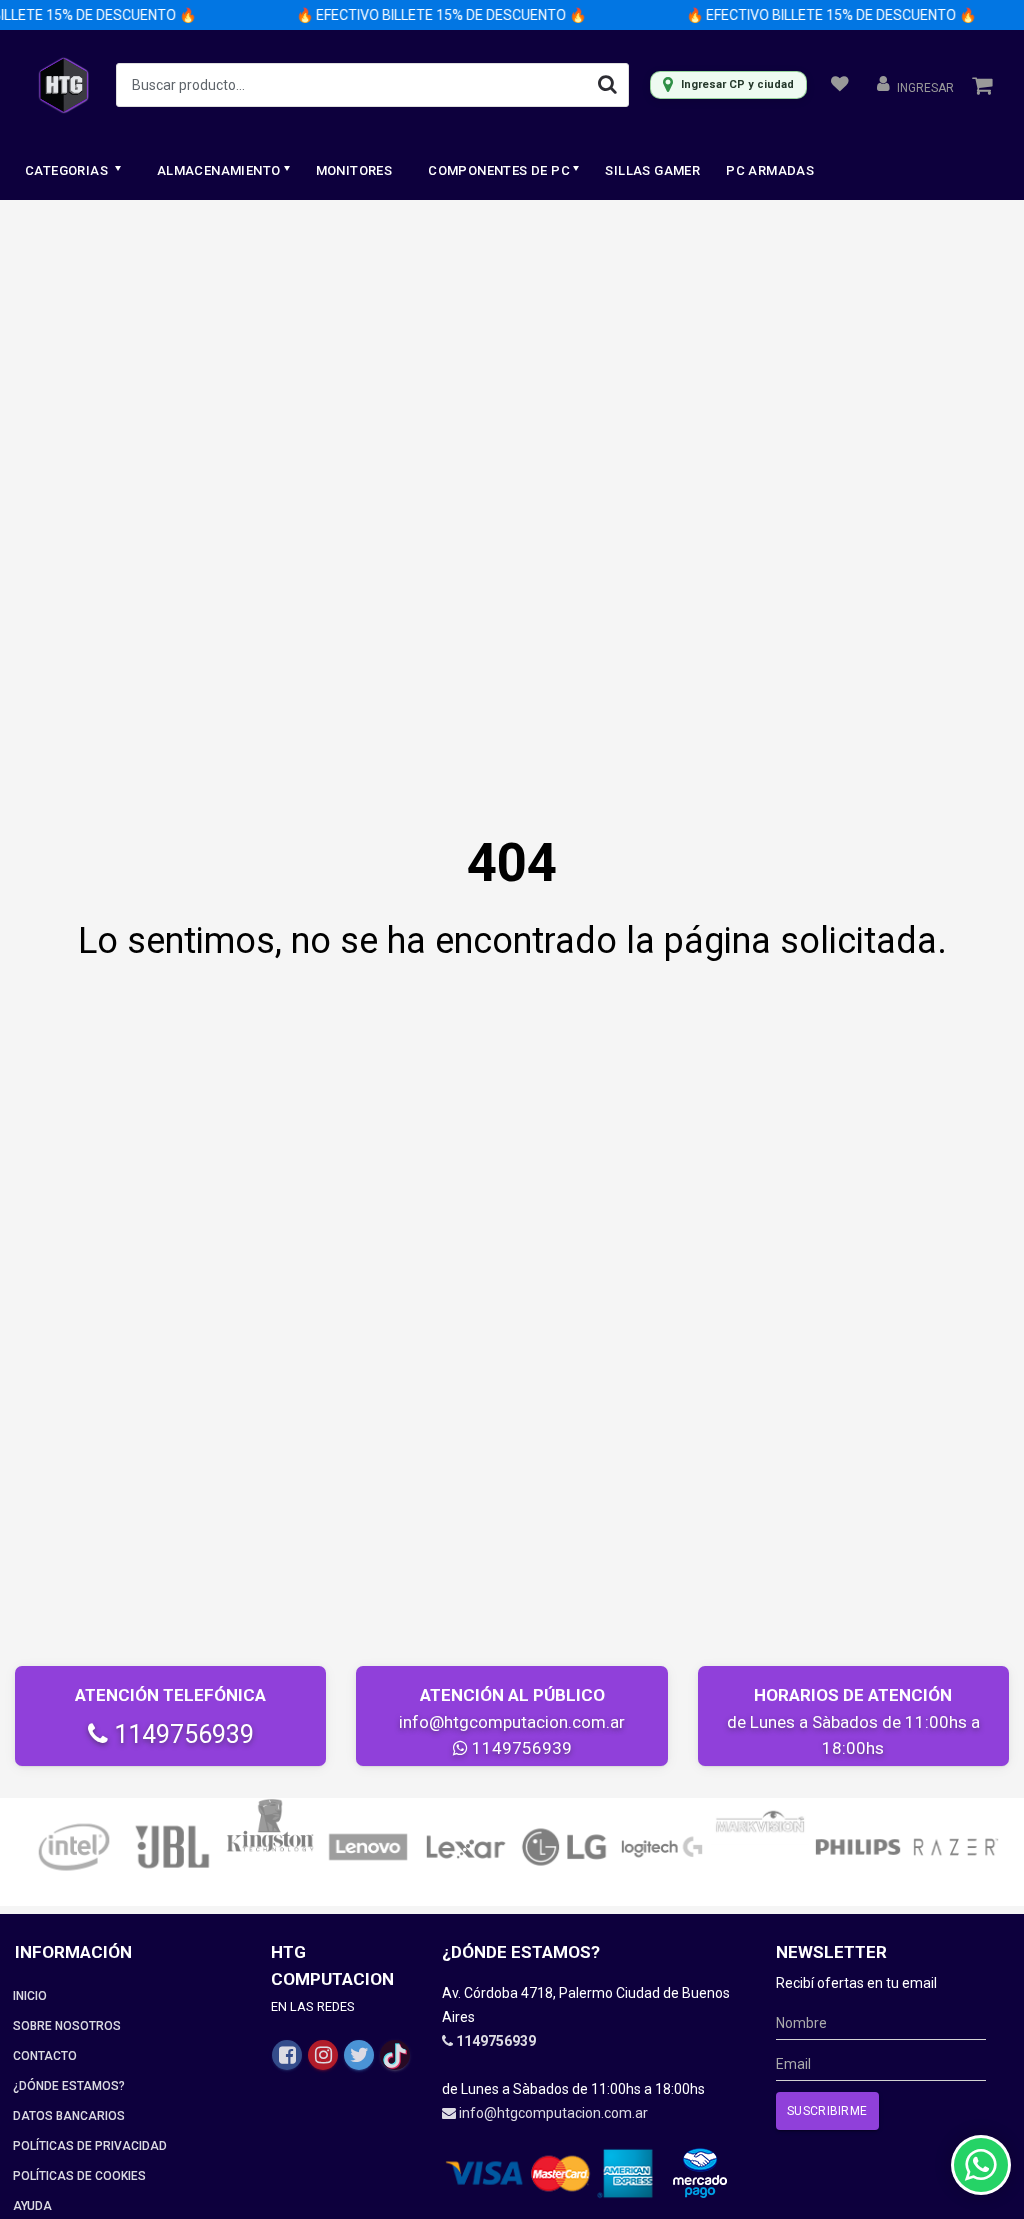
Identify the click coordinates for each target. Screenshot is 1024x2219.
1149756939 (181, 1734)
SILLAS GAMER (652, 170)
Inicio (30, 1996)
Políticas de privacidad (90, 2146)
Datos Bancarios (69, 2116)
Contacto (45, 2056)
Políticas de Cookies (79, 2176)
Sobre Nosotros (67, 2026)
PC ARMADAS (770, 170)
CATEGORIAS (68, 170)
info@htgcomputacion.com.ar (512, 1722)
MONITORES (354, 170)
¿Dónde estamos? (69, 2086)
